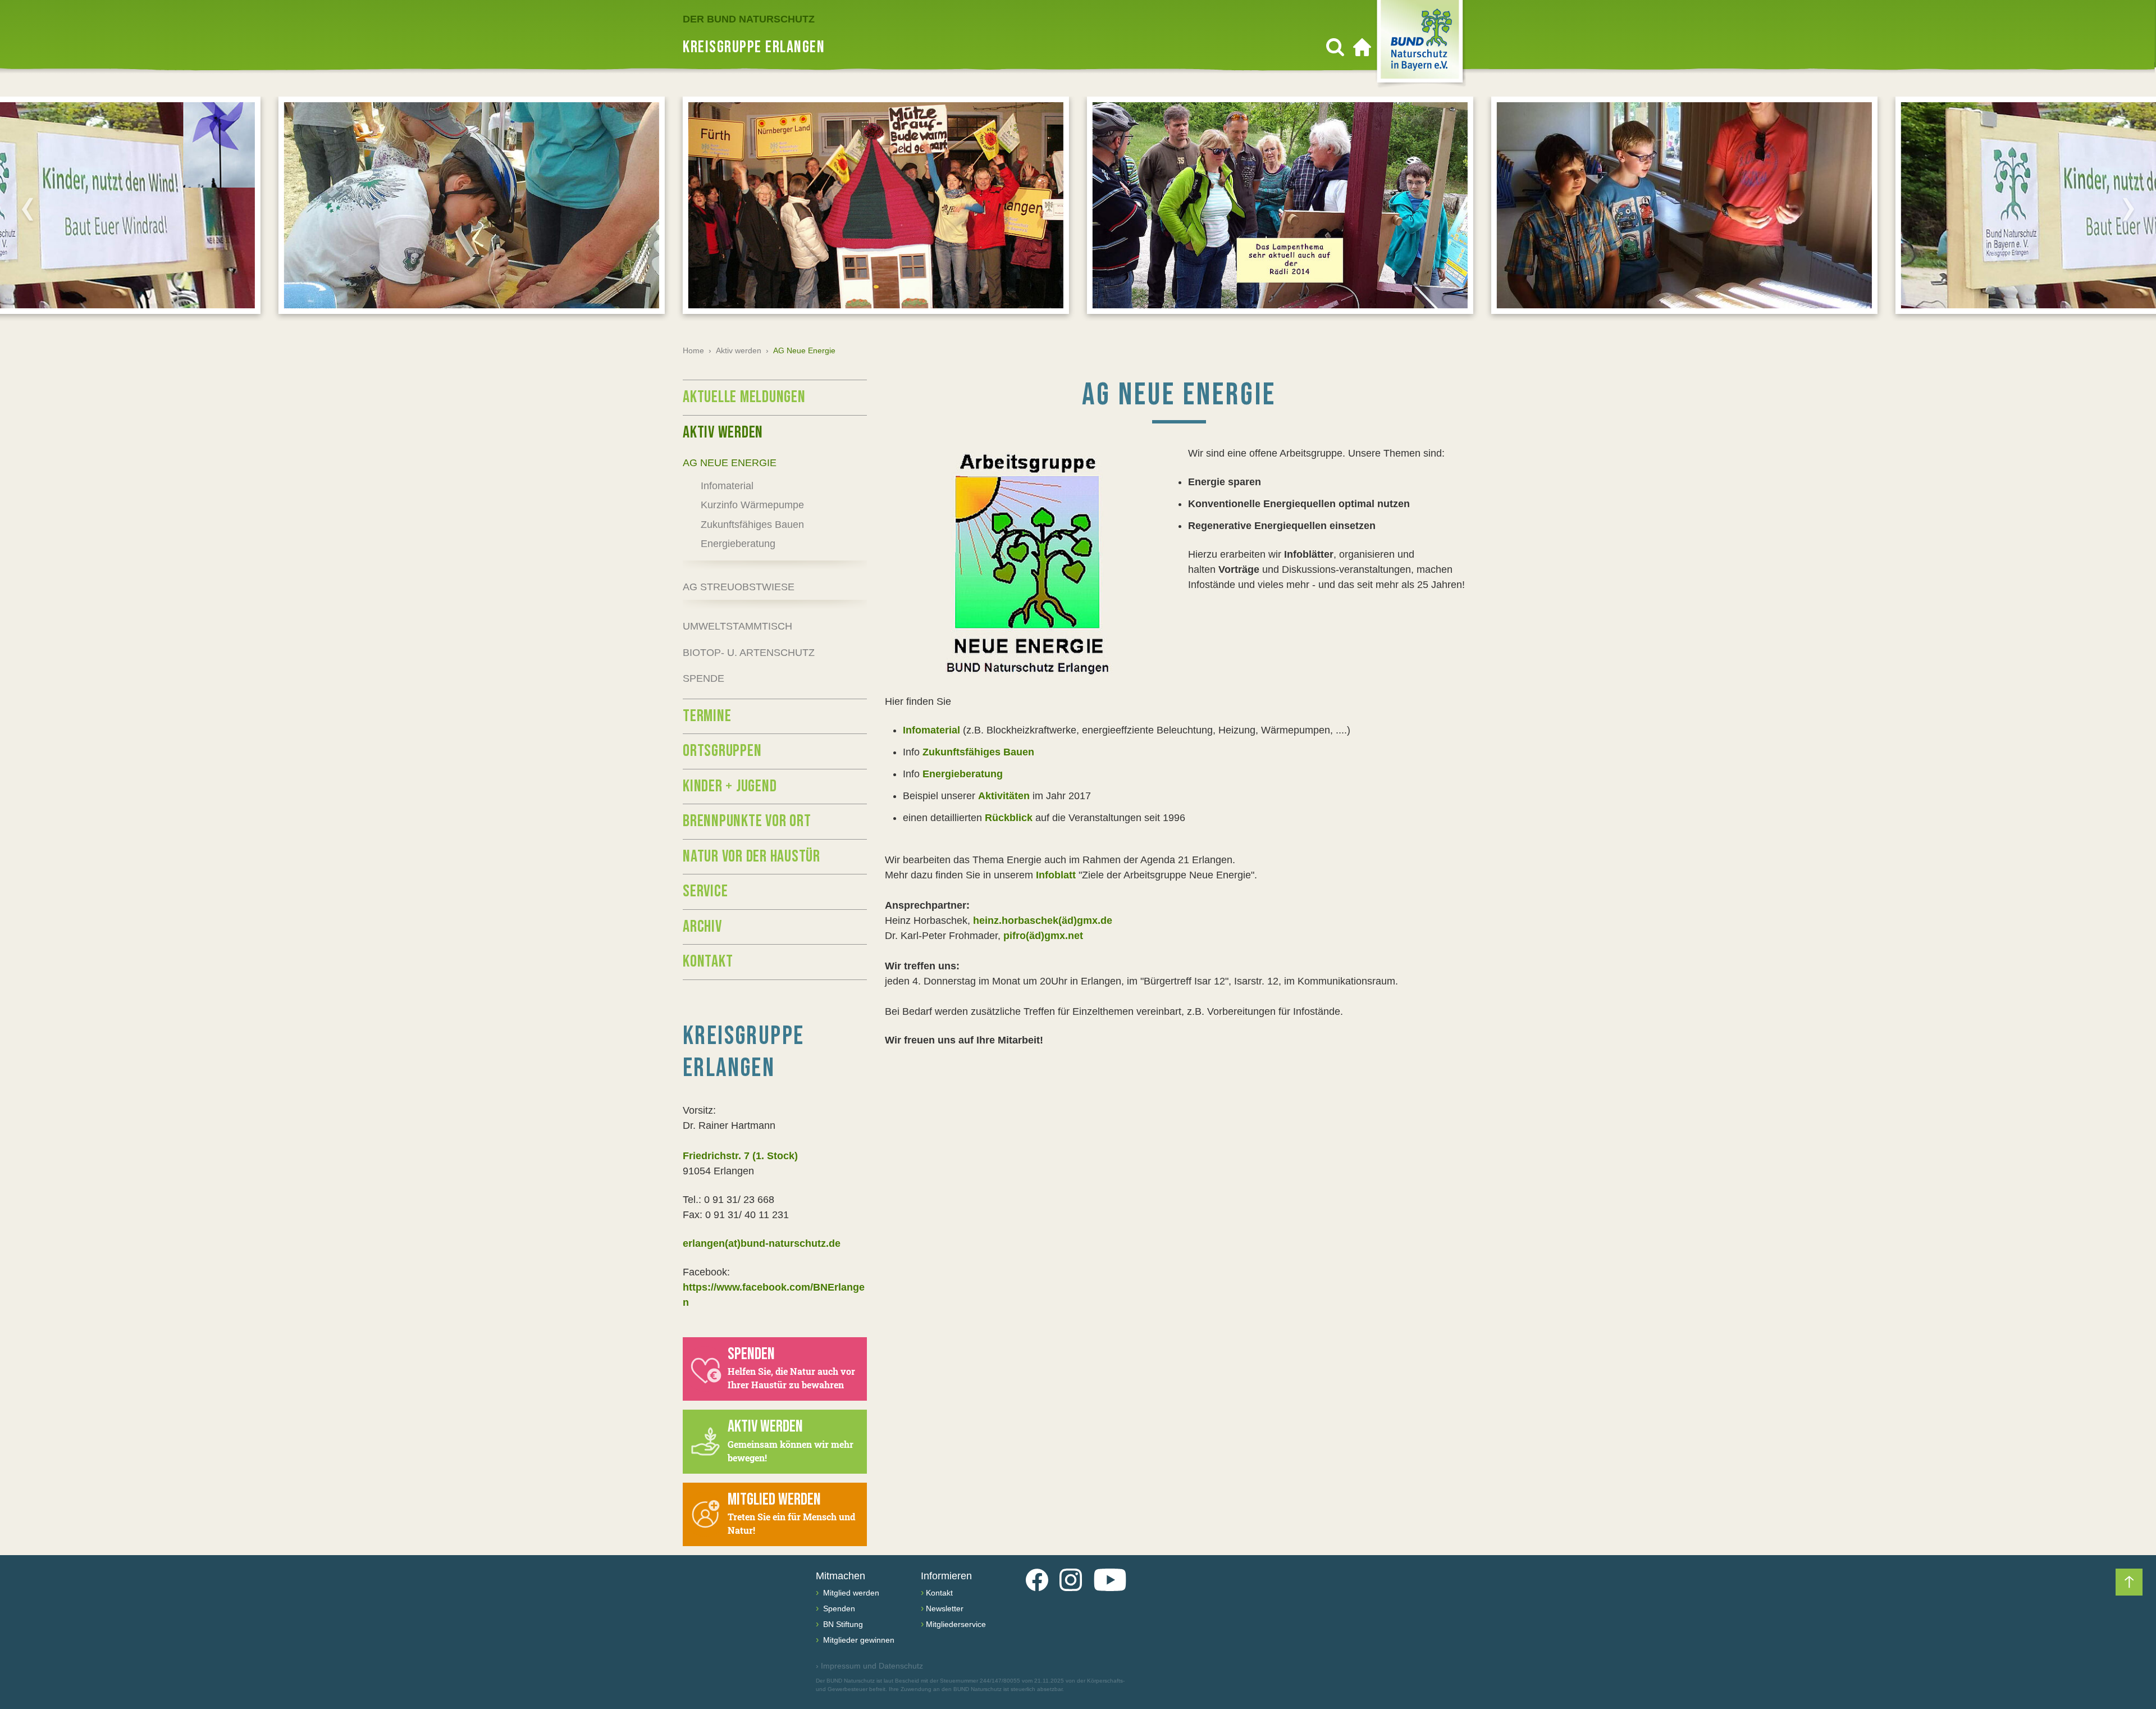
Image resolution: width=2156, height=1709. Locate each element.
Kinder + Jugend (730, 786)
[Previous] (28, 209)
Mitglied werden (850, 1593)
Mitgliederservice (956, 1624)
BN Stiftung (842, 1624)
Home (693, 350)
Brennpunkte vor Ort (747, 821)
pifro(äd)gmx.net (1043, 936)
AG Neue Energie (730, 463)
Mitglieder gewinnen (858, 1640)
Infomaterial (931, 730)
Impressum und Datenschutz (869, 1666)
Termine (707, 716)
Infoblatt (1056, 875)
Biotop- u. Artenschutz (749, 653)
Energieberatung (963, 774)
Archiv (702, 927)
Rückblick (1010, 818)
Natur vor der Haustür (752, 856)
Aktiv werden (739, 350)
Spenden (838, 1608)
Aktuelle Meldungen (744, 397)
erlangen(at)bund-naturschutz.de (762, 1243)
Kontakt (708, 961)
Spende (704, 678)
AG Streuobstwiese (739, 587)
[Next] (2128, 209)
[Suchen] (1335, 47)
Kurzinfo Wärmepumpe (752, 505)
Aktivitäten (1004, 796)
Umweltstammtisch (737, 626)
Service (705, 891)
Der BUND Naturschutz (749, 19)
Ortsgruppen (722, 751)
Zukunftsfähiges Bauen (978, 752)
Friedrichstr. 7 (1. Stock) (740, 1156)
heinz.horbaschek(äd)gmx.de (1043, 920)
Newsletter (945, 1608)
